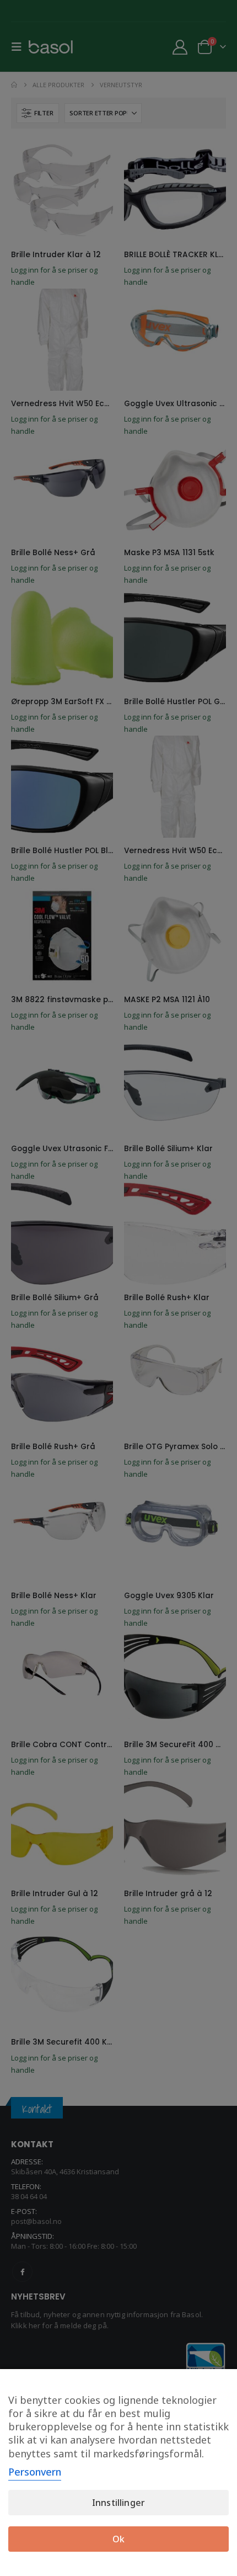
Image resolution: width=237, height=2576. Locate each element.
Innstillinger (118, 2503)
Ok (118, 2539)
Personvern (35, 2472)
